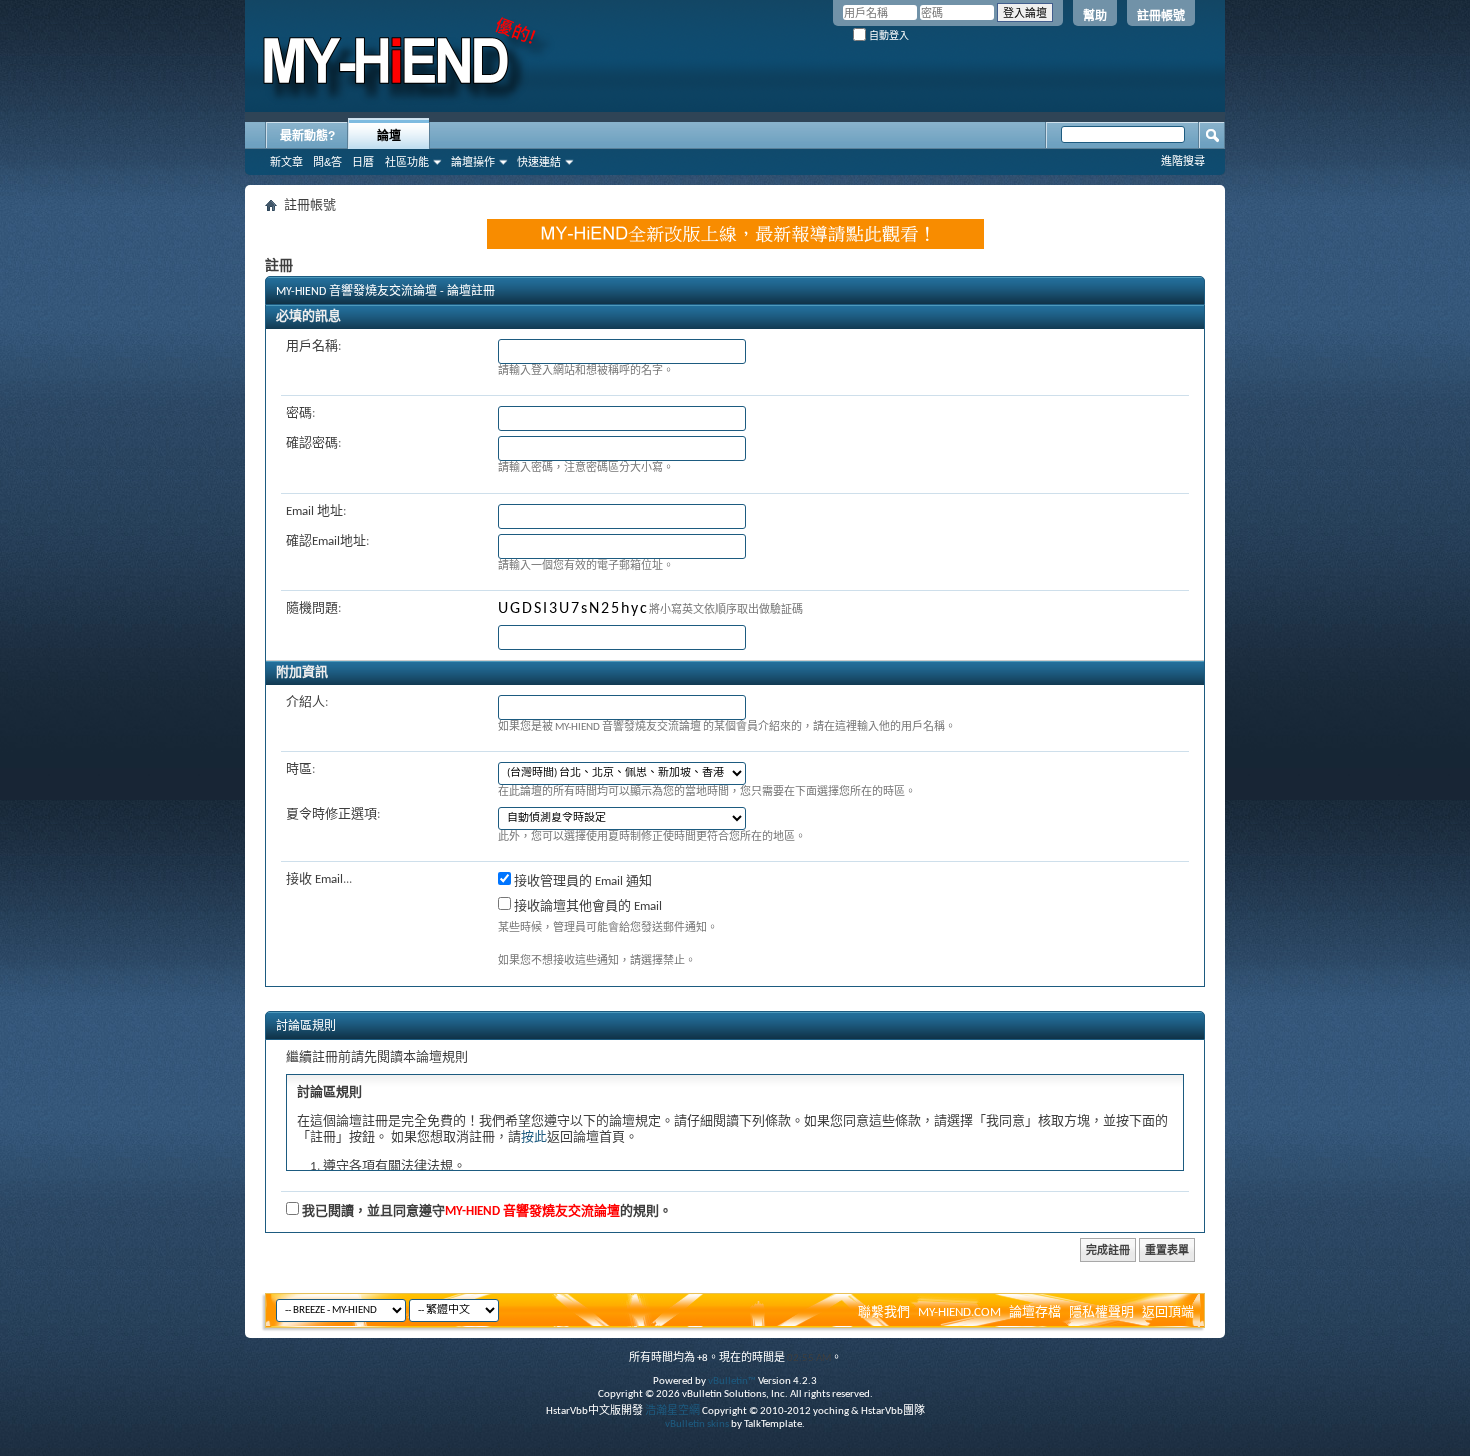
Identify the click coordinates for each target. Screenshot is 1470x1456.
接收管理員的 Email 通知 (581, 881)
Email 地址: (316, 511)
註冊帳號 (1161, 16)
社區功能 (407, 162)
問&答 (327, 162)
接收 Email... (319, 879)
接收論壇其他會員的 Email (586, 906)
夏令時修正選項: (333, 814)
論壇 (389, 136)
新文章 (286, 162)
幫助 (1095, 16)
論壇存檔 (1035, 1312)
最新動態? (307, 136)
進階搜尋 (1183, 161)
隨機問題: (313, 608)
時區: (300, 769)
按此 (534, 1137)
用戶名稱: (313, 346)
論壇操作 (473, 162)
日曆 (363, 162)
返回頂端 (1168, 1312)
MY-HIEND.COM (959, 1312)
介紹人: (307, 702)
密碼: (300, 413)
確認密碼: (313, 443)
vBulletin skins (697, 1424)
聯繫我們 (884, 1312)
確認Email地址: (327, 541)
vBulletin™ (732, 1381)
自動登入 (887, 35)
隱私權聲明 (1101, 1312)
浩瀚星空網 (672, 1411)
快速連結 (539, 162)
